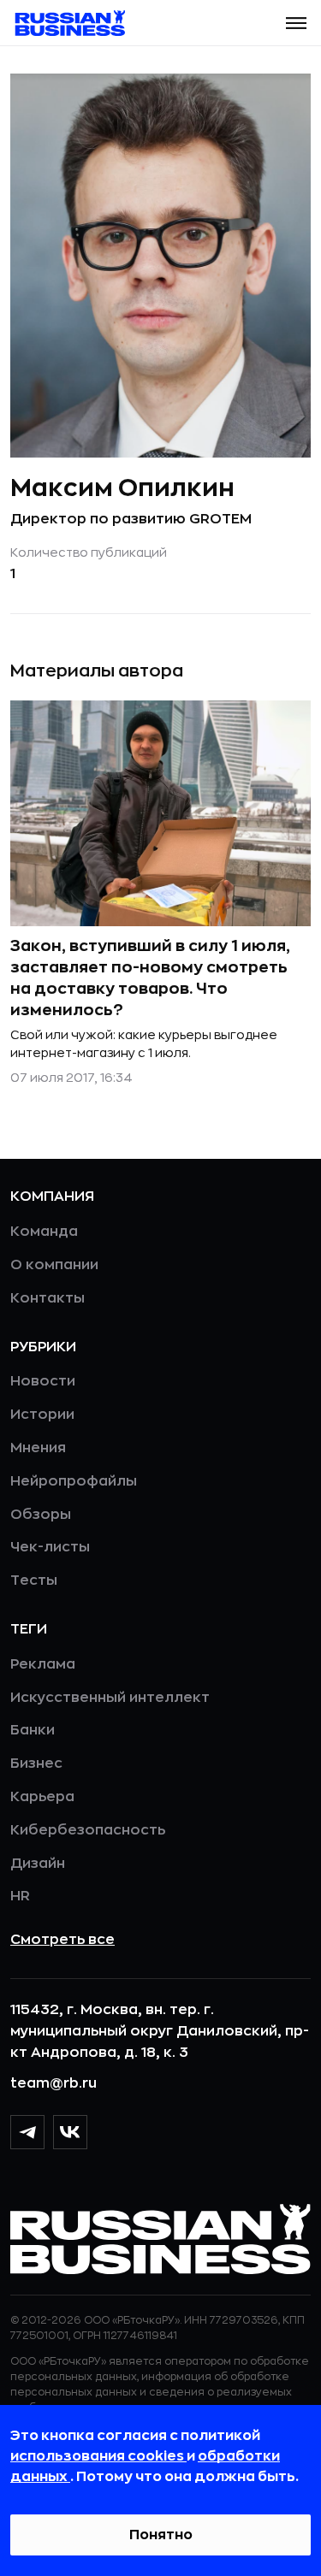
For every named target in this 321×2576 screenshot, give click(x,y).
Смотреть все (62, 1940)
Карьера (42, 1797)
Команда (44, 1232)
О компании (54, 1265)
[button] (296, 23)
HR (20, 1896)
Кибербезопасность (88, 1830)
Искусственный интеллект (110, 1698)
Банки (33, 1730)
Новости (43, 1381)
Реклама (43, 1664)
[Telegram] (27, 2132)
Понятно (161, 2535)
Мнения (38, 1448)
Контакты (48, 1298)
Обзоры (41, 1515)
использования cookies (98, 2456)
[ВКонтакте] (70, 2132)
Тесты (34, 1580)
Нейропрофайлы (74, 1481)
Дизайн (38, 1864)
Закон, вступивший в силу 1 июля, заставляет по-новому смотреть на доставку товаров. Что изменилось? (150, 978)
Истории (42, 1415)
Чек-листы (50, 1547)
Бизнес (36, 1764)
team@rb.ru (53, 2083)
